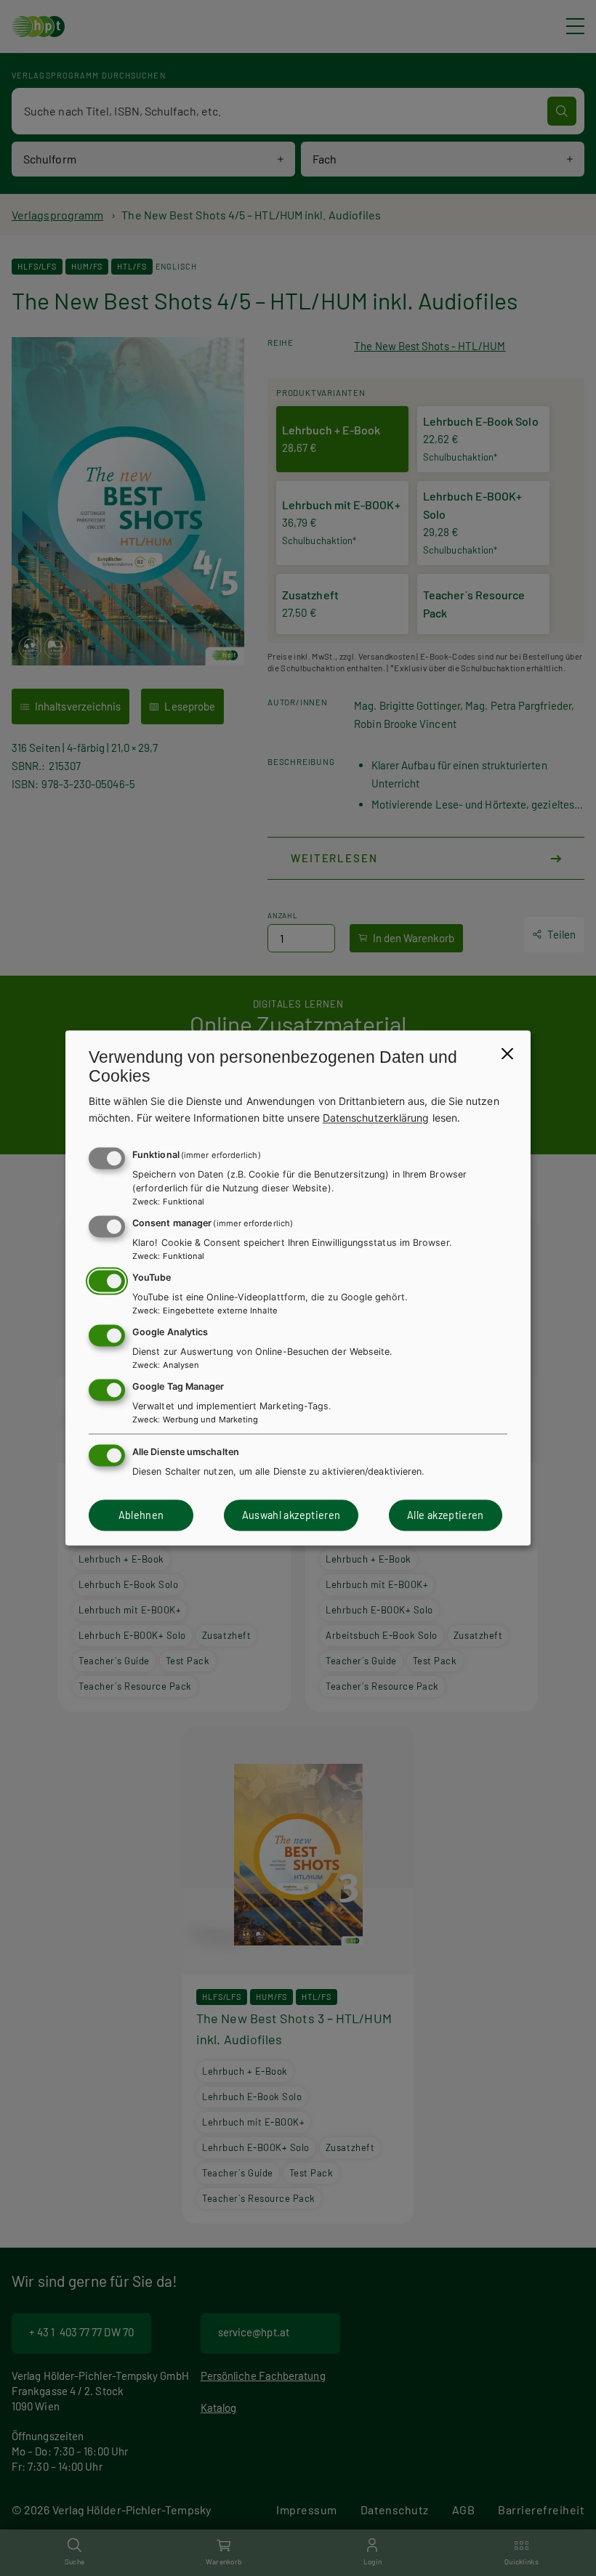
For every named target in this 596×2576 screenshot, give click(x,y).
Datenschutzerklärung (376, 1118)
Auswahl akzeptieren (291, 1515)
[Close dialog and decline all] (507, 1053)
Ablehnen (141, 1515)
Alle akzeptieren (446, 1515)
